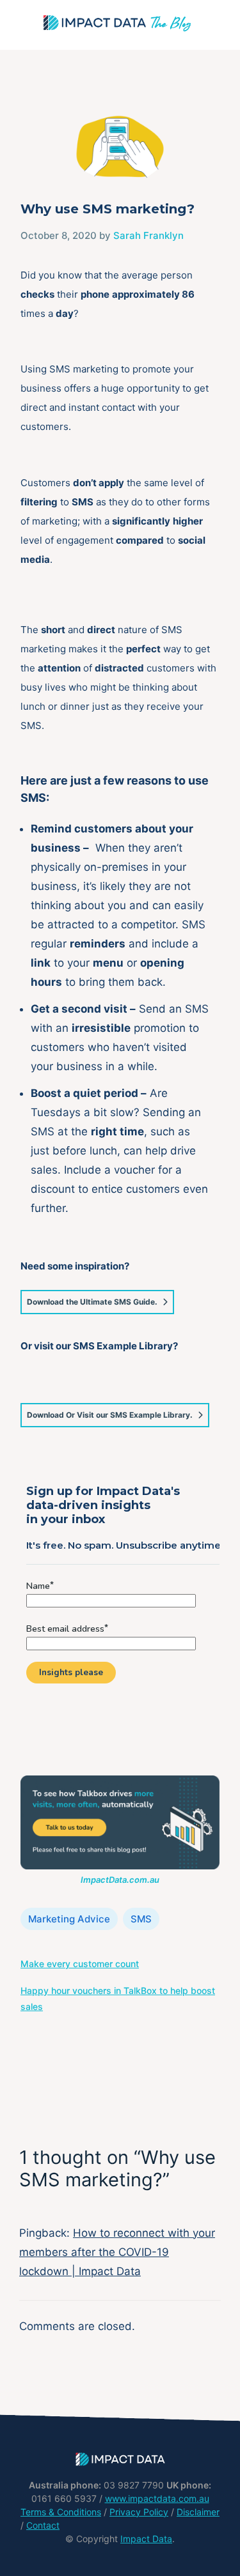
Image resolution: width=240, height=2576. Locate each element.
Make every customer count (80, 1964)
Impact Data (146, 2539)
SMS (141, 1919)
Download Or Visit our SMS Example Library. (110, 1415)
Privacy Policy (139, 2512)
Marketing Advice (69, 1919)
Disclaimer (198, 2512)
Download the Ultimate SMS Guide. (92, 1302)
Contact (43, 2525)
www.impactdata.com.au (157, 2498)
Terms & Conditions (61, 2512)
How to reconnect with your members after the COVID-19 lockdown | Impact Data (117, 2252)
